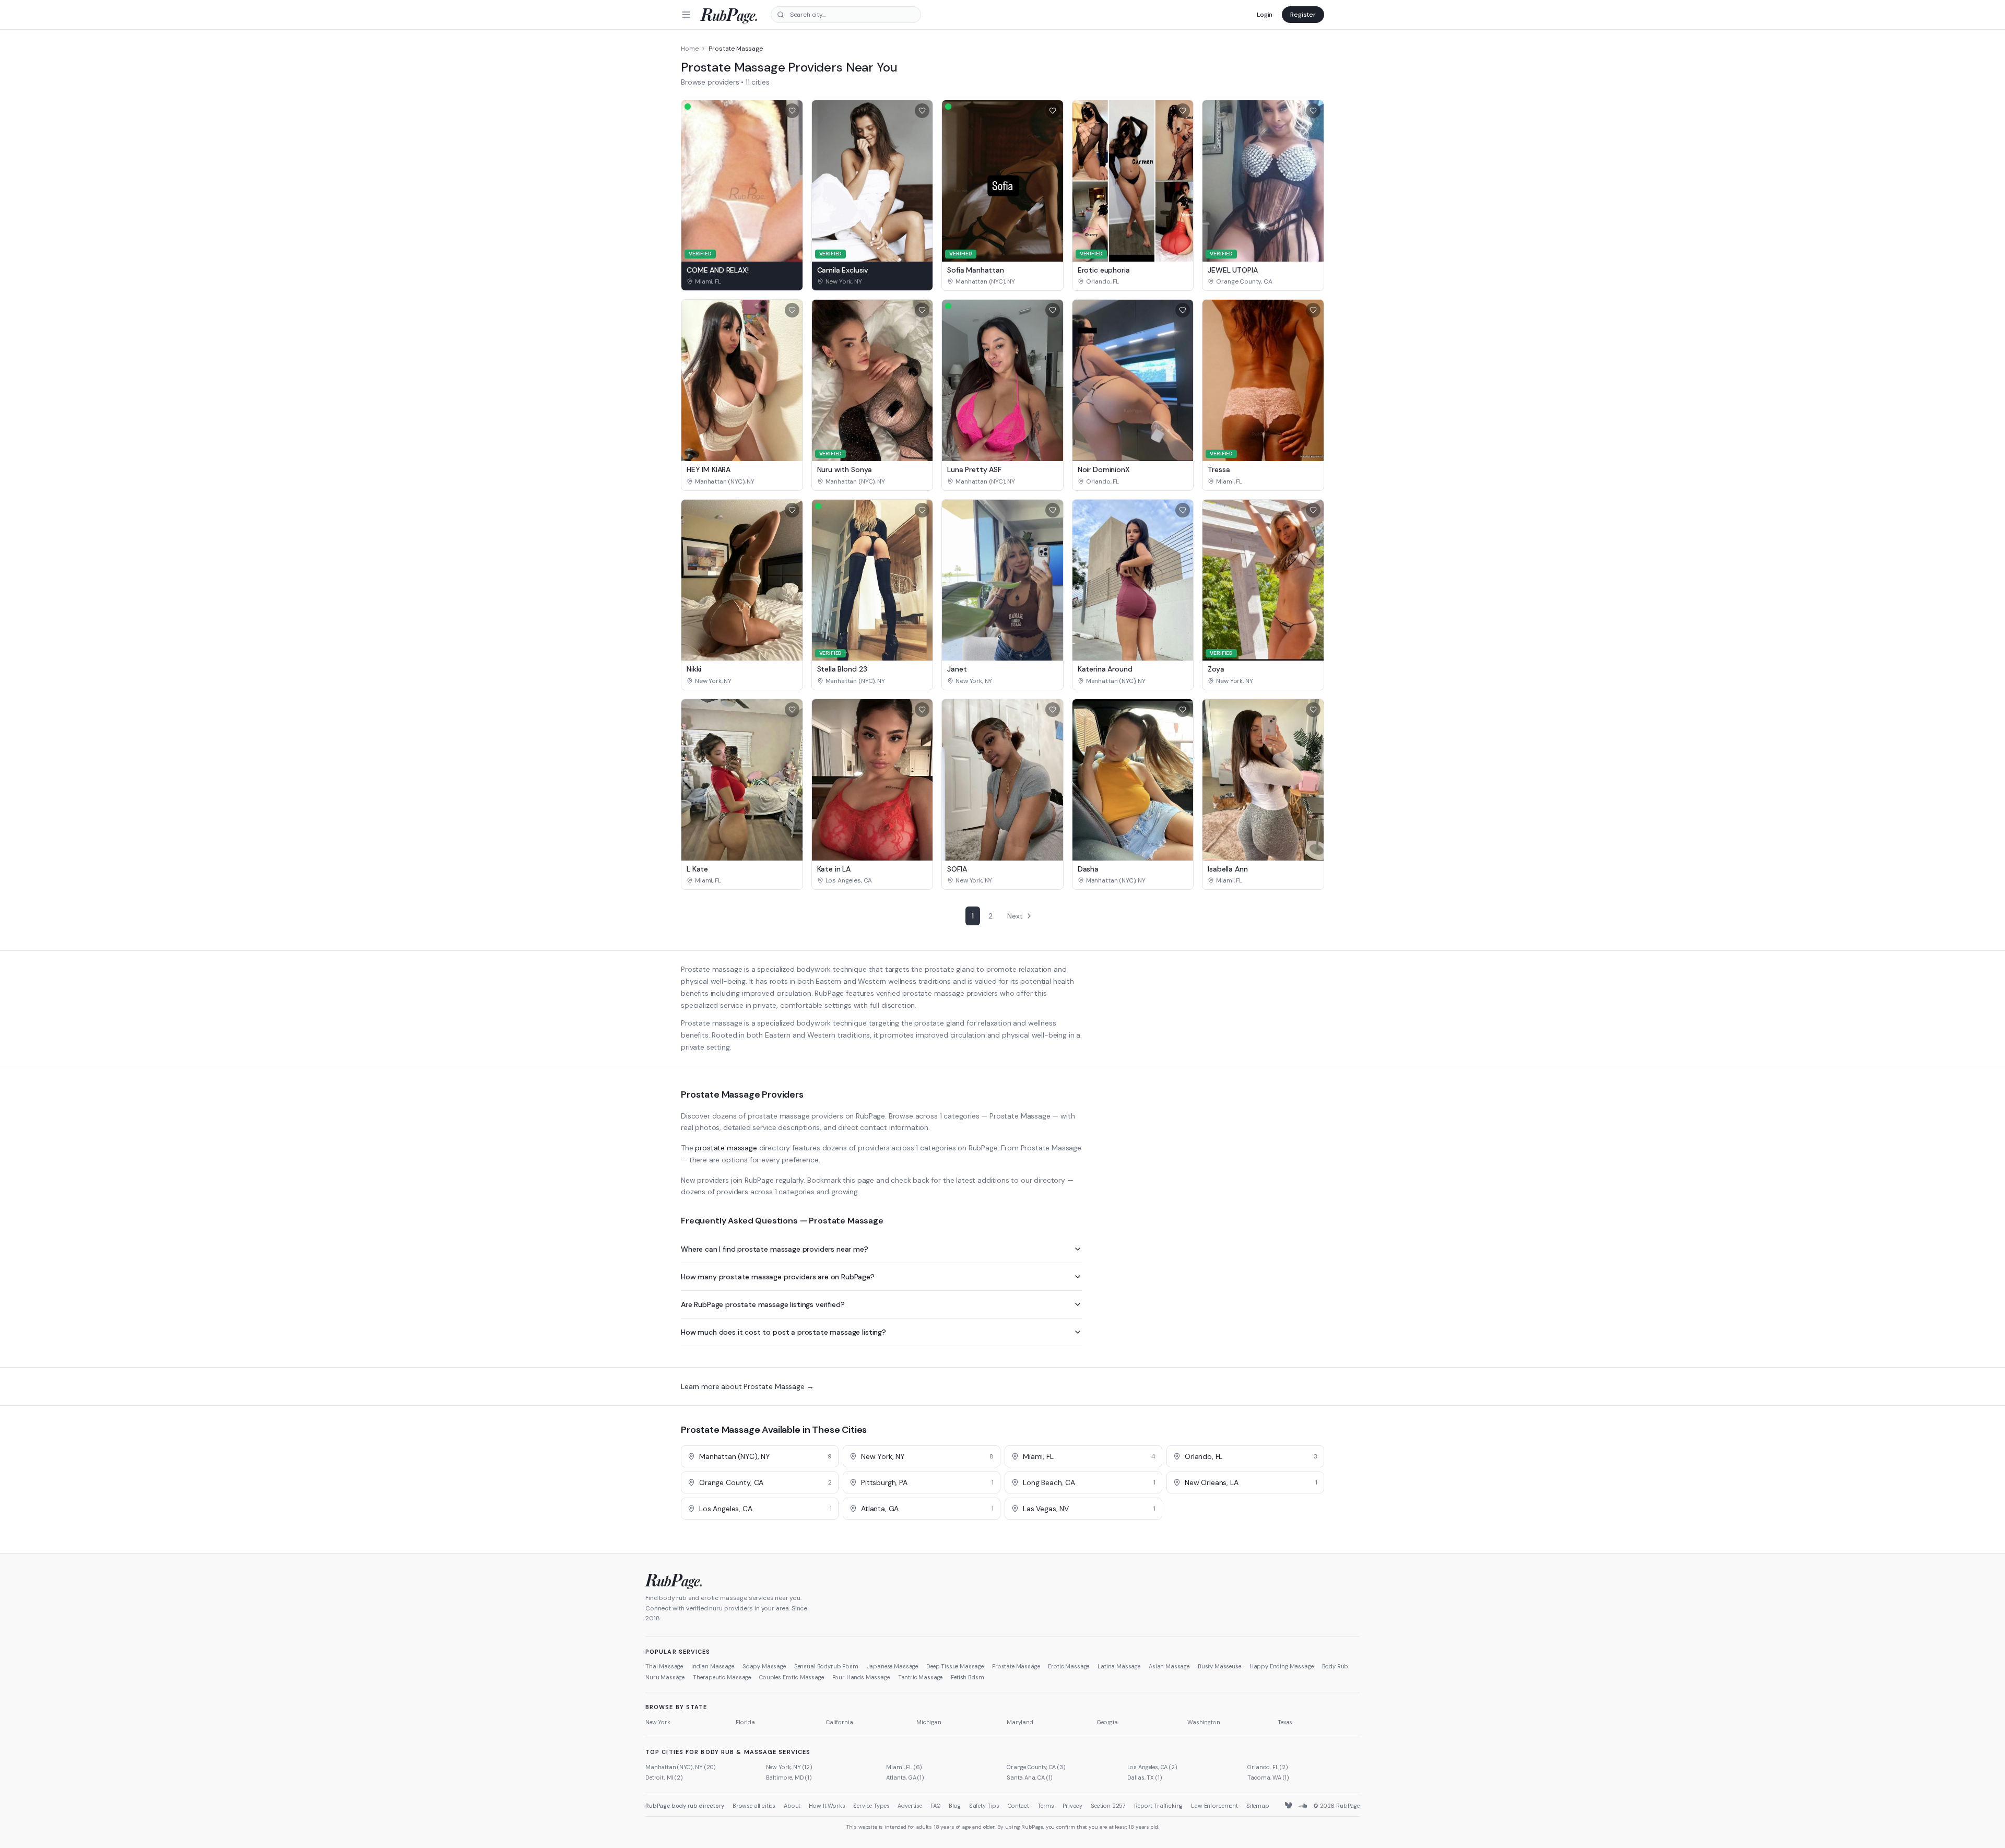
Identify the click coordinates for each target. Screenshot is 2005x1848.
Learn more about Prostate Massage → (747, 1386)
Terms (1046, 1806)
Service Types (871, 1806)
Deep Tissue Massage (955, 1666)
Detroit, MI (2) (664, 1778)
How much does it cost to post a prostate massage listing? (783, 1332)
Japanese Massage (892, 1666)
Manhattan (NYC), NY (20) (681, 1767)
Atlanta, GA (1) (905, 1778)
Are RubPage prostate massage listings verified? (763, 1304)
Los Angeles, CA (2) (1152, 1767)
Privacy (1072, 1806)
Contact (1018, 1806)
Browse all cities (754, 1806)
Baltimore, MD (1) (789, 1778)
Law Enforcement (1214, 1806)
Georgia (1107, 1722)
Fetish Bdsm (967, 1677)
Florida (745, 1722)
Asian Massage (1169, 1666)
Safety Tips (984, 1806)
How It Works (827, 1806)
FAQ (936, 1806)
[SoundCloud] (1303, 1806)
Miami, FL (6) (904, 1767)
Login (1265, 15)
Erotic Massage (1069, 1666)
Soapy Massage (764, 1666)
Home (689, 49)
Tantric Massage (921, 1677)
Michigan (929, 1722)
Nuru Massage (665, 1677)
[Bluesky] (1289, 1806)
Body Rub (1335, 1666)
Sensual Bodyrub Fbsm (826, 1666)
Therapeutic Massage (722, 1677)
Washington (1204, 1722)
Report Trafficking (1158, 1806)
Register (1303, 15)
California (839, 1722)
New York (658, 1722)
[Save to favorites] (792, 111)
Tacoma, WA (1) (1268, 1778)
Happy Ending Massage (1282, 1666)
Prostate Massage (1016, 1666)
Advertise (910, 1806)
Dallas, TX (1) (1145, 1778)
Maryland (1020, 1722)
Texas (1285, 1722)
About (792, 1806)
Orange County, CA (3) (1036, 1767)
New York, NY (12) (789, 1767)
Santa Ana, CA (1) (1030, 1778)
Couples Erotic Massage (791, 1677)
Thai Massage (664, 1666)
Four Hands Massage (861, 1677)
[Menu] (686, 15)
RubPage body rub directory (685, 1806)
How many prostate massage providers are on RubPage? (778, 1277)
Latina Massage (1119, 1666)
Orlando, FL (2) (1268, 1767)
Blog (954, 1806)
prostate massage (726, 1148)
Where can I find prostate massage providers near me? (775, 1249)
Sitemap (1258, 1806)
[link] (742, 281)
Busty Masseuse (1219, 1666)
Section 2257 (1108, 1806)
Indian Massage (713, 1666)
